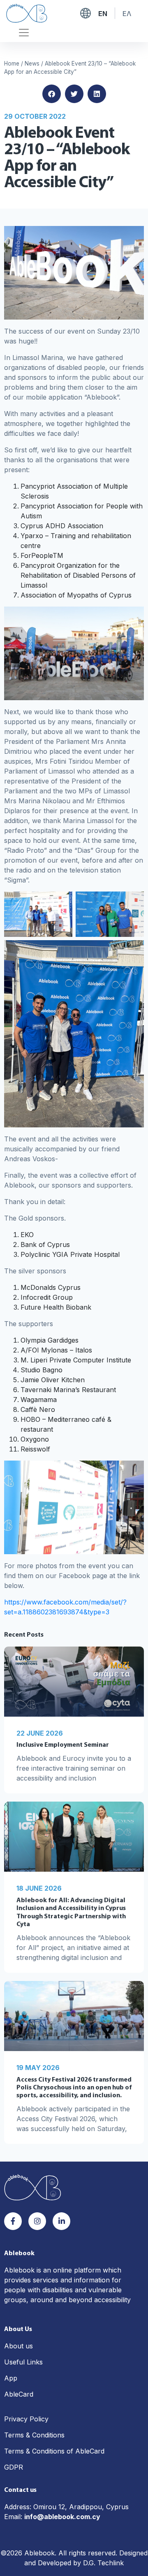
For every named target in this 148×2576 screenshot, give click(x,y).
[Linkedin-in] (61, 2221)
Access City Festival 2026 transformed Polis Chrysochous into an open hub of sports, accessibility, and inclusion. (74, 2088)
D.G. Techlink (103, 2563)
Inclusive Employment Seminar (63, 1745)
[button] (52, 94)
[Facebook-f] (13, 2221)
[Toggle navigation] (24, 33)
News (32, 64)
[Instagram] (37, 2221)
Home (12, 64)
